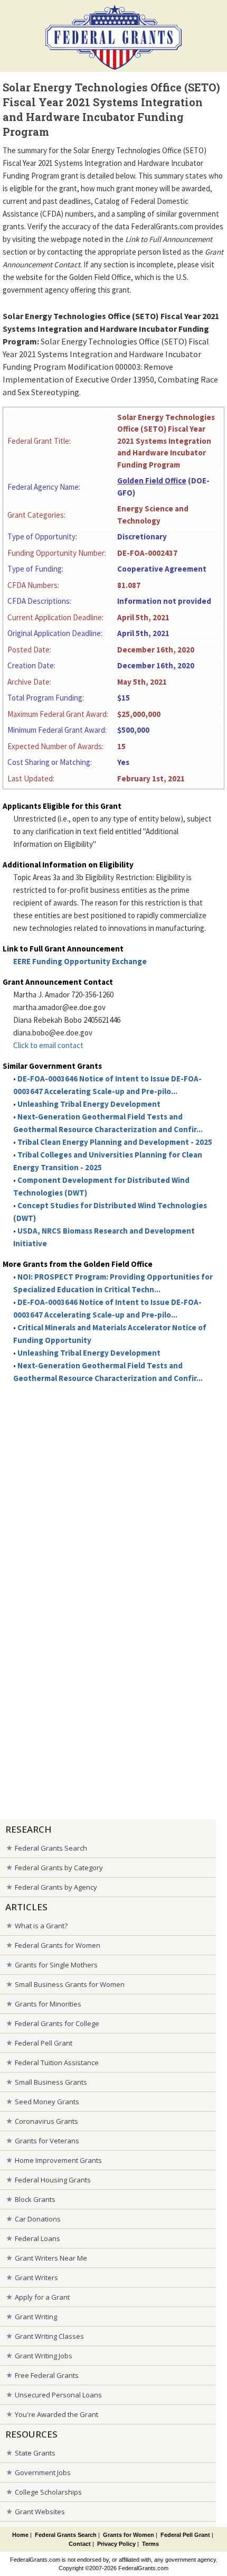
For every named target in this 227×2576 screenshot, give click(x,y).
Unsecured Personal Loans (58, 2395)
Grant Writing (36, 2317)
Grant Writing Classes (49, 2336)
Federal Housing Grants (53, 2180)
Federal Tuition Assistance (57, 2062)
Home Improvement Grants (58, 2160)
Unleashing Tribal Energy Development (89, 1104)
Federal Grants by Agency (56, 1887)
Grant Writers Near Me (51, 2258)
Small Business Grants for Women (70, 1984)
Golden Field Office (152, 480)
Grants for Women (129, 2535)
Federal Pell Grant (44, 2043)
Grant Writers (36, 2278)
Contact (80, 2544)
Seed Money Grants (47, 2102)
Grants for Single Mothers (56, 1965)
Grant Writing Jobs (44, 2356)
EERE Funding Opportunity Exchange (80, 961)
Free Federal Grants (47, 2375)
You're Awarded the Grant (56, 2414)
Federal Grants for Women (58, 1945)
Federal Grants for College (57, 2023)
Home (20, 2535)
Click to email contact (48, 1045)
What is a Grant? (41, 1926)
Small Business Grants (51, 2082)
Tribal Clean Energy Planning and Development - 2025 (115, 1142)
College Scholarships (48, 2492)
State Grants (35, 2453)
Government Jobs (43, 2472)
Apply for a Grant (42, 2297)
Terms (150, 2544)
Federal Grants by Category (59, 1868)
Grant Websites (40, 2512)
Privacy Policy (116, 2544)
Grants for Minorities (48, 2004)
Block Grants (35, 2199)
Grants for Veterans (47, 2141)
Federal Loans (37, 2238)
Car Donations (38, 2219)
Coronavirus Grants (46, 2121)
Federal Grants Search (51, 1848)
